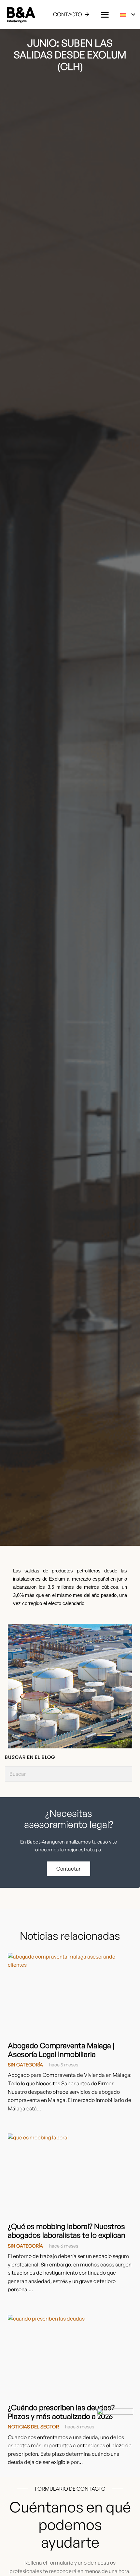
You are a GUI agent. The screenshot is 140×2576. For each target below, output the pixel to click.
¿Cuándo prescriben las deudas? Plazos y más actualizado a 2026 (61, 2412)
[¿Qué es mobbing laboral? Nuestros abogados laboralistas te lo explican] (70, 2175)
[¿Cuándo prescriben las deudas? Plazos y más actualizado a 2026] (70, 2356)
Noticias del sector (33, 2426)
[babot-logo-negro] (21, 15)
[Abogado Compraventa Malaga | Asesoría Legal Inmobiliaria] (70, 1994)
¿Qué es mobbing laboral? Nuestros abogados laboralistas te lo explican (67, 2230)
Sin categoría (25, 2064)
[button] (105, 15)
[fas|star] (115, 2426)
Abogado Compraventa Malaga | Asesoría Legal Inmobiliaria (61, 2050)
